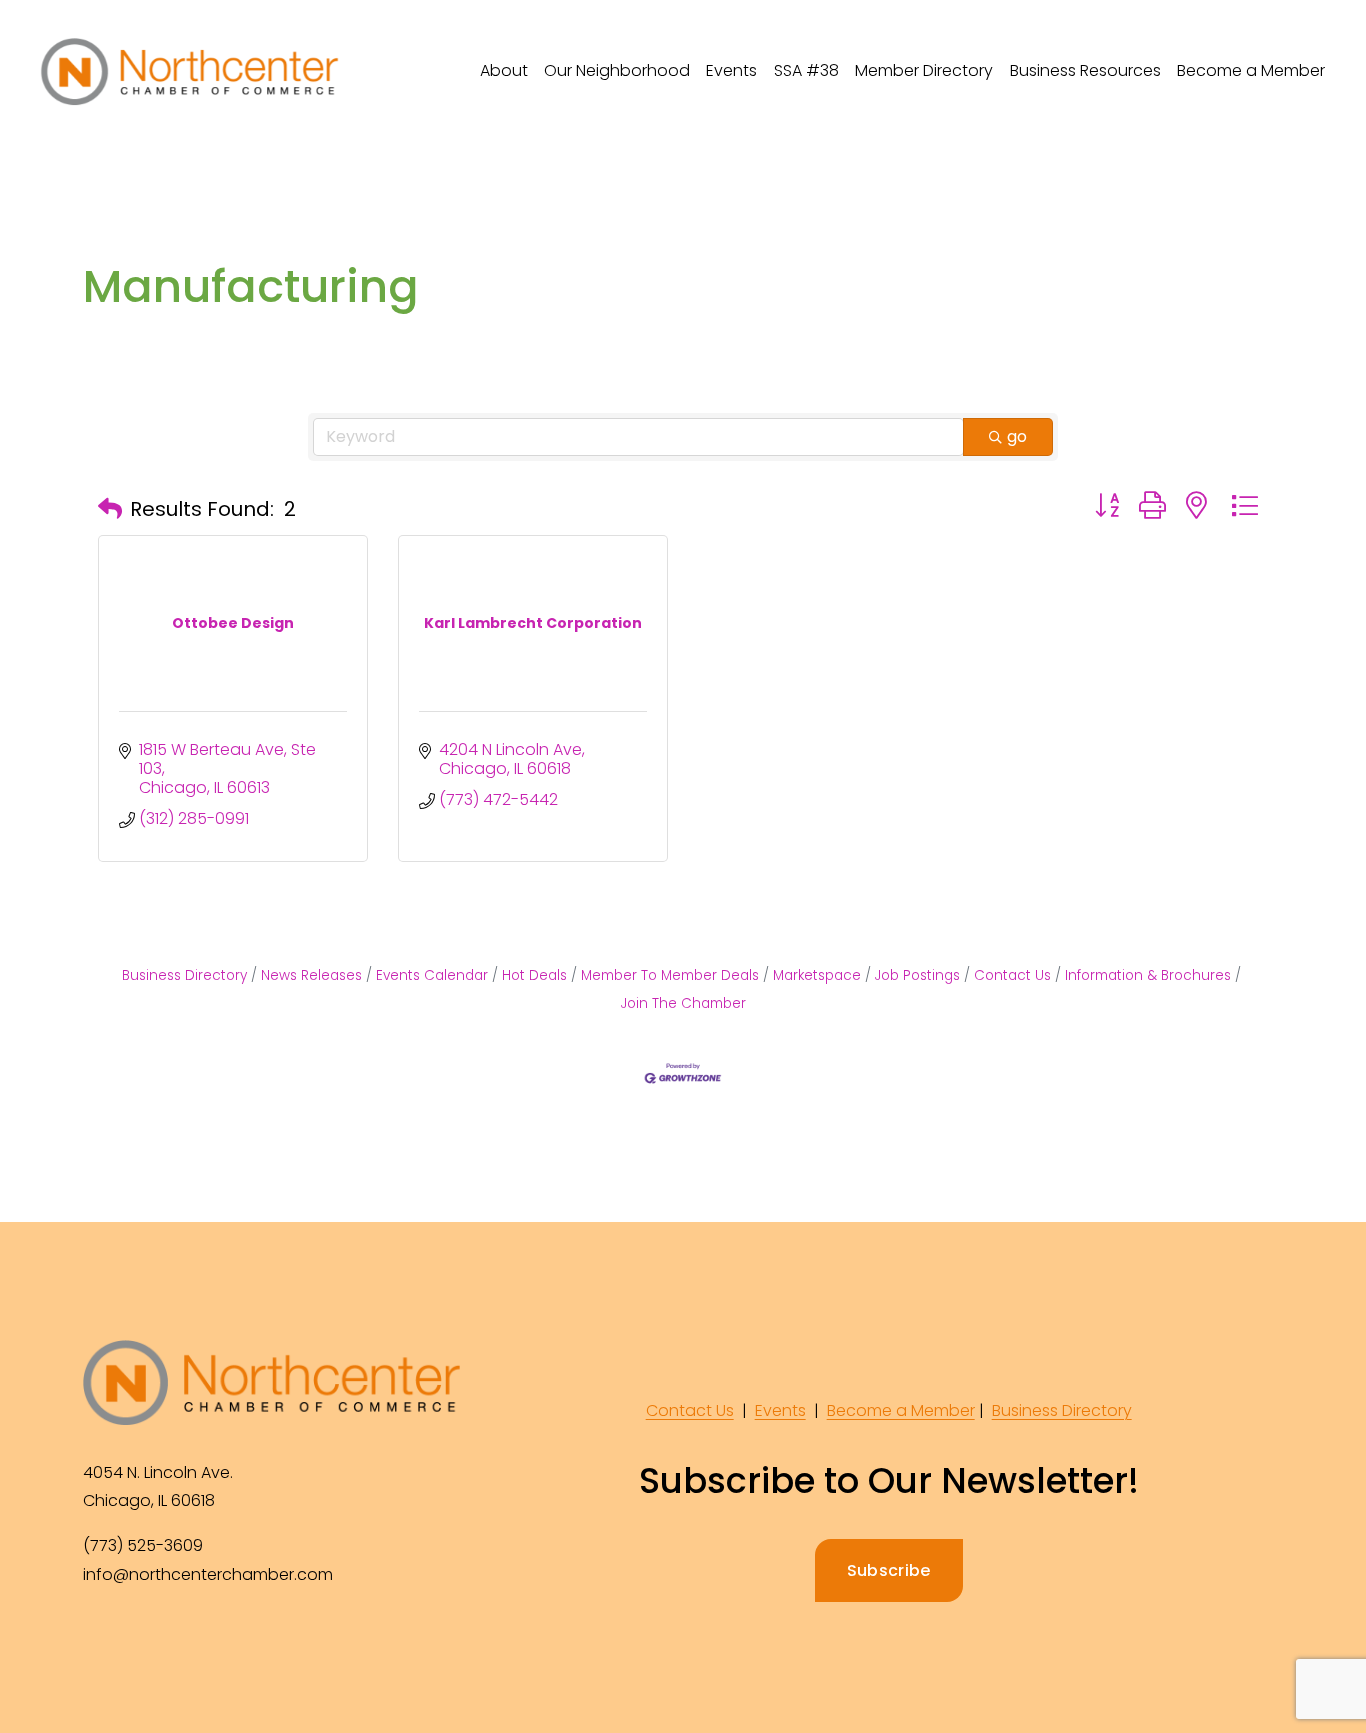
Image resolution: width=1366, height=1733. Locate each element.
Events (780, 1410)
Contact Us (1012, 975)
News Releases (311, 975)
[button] (110, 509)
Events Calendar (432, 975)
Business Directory (184, 975)
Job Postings (917, 975)
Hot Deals (534, 975)
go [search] (1017, 436)
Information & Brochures (1148, 975)
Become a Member (1251, 70)
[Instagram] (147, 1642)
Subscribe (889, 1570)
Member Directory (924, 70)
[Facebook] (101, 1642)
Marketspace (817, 975)
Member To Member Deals (670, 975)
